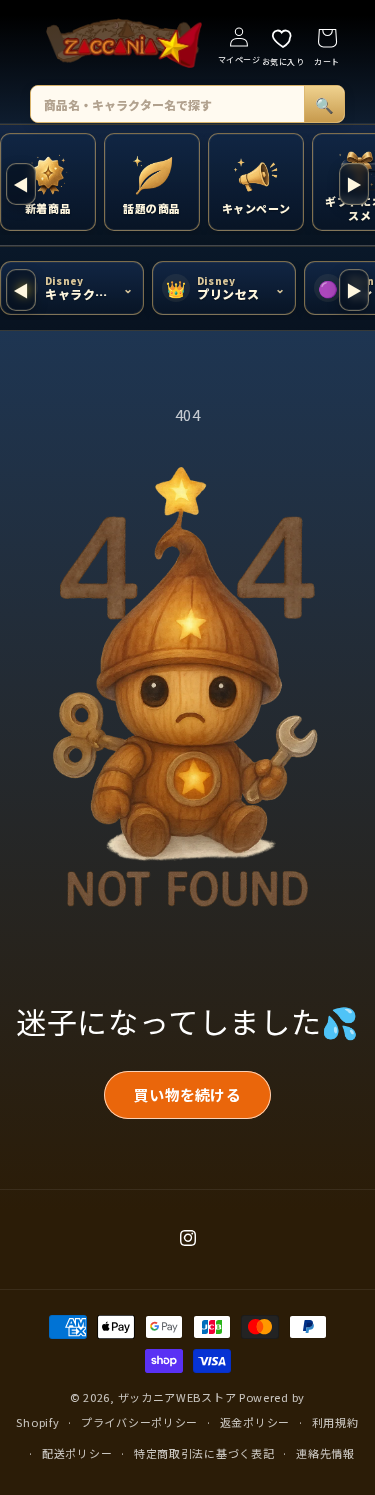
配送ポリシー (77, 1453)
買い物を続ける (187, 1094)
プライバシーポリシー (139, 1422)
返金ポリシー (255, 1422)
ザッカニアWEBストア (177, 1397)
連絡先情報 (325, 1453)
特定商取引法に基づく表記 (204, 1453)
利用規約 (335, 1422)
